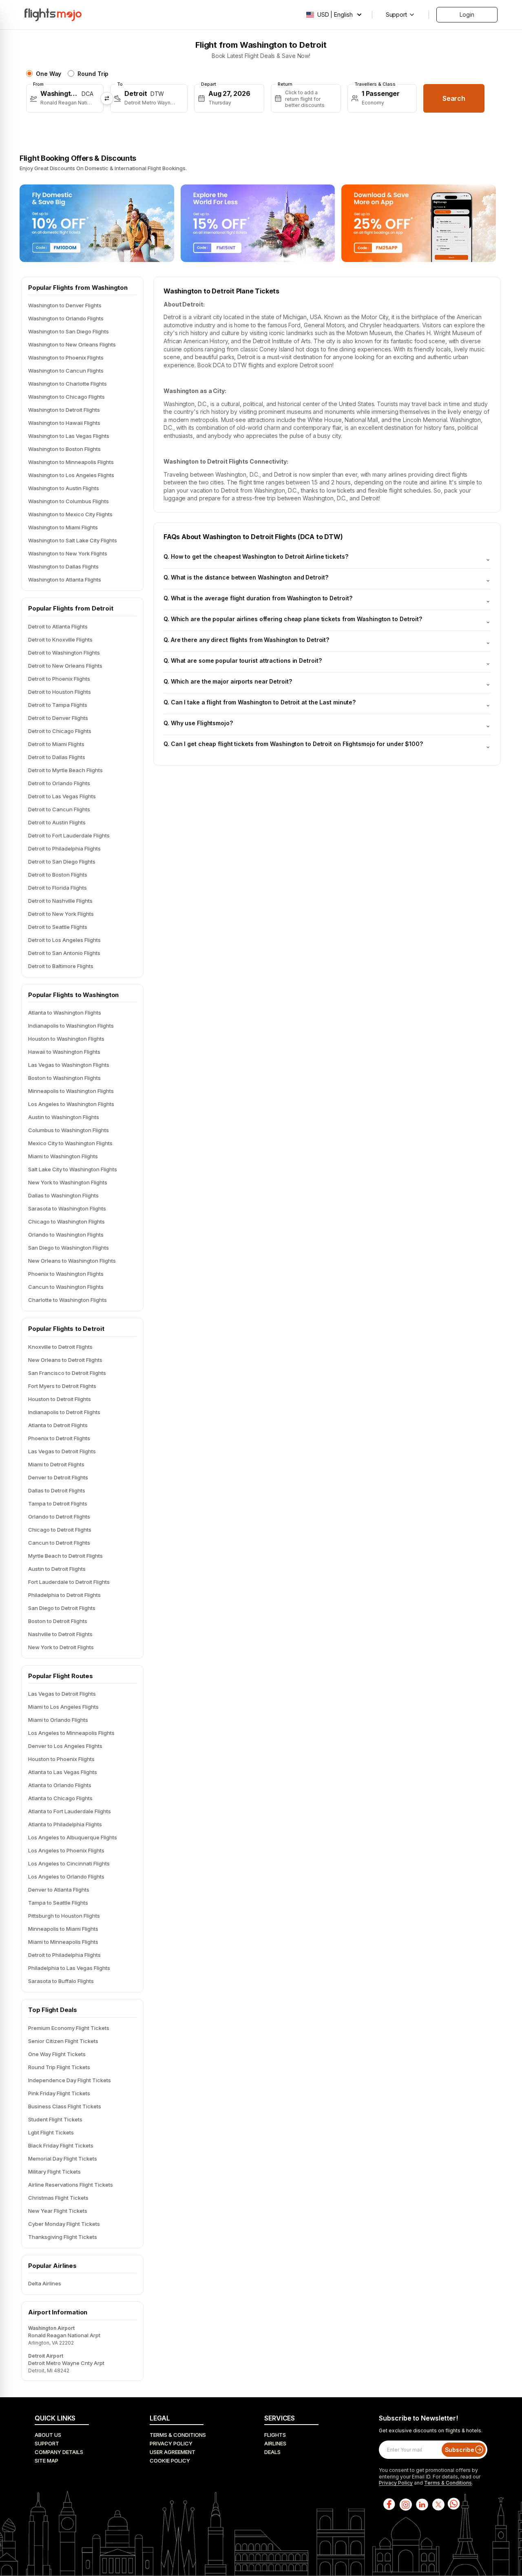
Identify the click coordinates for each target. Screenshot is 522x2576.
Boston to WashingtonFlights (64, 1078)
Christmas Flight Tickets (58, 2198)
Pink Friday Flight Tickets (59, 2093)
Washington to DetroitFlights (64, 410)
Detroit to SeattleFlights (58, 927)
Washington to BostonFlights (64, 449)
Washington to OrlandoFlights (66, 318)
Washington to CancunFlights (66, 371)
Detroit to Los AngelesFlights (64, 940)
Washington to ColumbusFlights (69, 501)
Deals (272, 2452)
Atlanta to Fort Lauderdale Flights (70, 1811)
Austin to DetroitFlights (57, 1569)
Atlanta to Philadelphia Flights (65, 1824)
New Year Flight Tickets (58, 2211)
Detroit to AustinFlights (57, 822)
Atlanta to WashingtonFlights (65, 1013)
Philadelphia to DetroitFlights (64, 1595)
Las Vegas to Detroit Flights (62, 1694)
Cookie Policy (170, 2461)
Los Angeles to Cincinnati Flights (69, 1863)
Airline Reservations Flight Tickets (71, 2185)
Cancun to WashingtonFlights (66, 1287)
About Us (48, 2435)
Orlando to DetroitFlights (59, 1517)
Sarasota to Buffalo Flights (61, 1981)
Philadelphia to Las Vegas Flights (69, 1968)
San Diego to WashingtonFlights (69, 1248)
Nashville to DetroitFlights (60, 1634)
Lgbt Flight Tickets (51, 2132)
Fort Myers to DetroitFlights (62, 1386)
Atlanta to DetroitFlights (58, 1425)
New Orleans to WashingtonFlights (72, 1261)
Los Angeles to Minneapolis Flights (71, 1733)
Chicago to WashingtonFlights (66, 1221)
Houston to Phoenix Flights (61, 1759)
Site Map (46, 2461)
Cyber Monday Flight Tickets (64, 2224)
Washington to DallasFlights (63, 566)
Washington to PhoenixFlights (66, 358)
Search (454, 98)
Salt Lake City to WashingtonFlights (73, 1169)
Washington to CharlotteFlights (67, 384)
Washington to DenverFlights (65, 305)
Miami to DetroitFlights (56, 1464)
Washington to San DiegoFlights (69, 331)
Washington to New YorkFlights (68, 553)
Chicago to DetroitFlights (60, 1530)
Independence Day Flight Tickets (70, 2080)
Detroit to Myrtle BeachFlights (65, 770)
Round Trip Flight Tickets (59, 2067)
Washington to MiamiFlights (63, 527)
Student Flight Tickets (55, 2119)
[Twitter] (438, 2504)
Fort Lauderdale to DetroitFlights (69, 1582)
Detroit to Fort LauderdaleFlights (69, 835)
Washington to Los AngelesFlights (71, 475)
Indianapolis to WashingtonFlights (71, 1026)
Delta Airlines (45, 2283)
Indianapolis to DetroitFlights (64, 1412)
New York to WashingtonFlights (68, 1182)
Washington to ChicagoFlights (66, 397)
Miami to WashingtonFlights (63, 1156)
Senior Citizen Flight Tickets (63, 2041)
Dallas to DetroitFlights (57, 1490)
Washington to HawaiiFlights (64, 423)
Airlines (275, 2443)
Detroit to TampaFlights (58, 705)
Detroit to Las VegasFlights (62, 796)
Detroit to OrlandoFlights (59, 783)
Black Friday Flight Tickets (61, 2145)
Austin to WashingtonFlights (64, 1117)
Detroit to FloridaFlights (58, 888)
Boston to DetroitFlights (58, 1621)
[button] (65, 98)
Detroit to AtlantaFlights (58, 626)
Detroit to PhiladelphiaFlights (64, 848)
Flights (275, 2435)
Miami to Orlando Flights (58, 1720)
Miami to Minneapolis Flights (63, 1942)
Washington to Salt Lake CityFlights (73, 540)
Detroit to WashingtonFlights (64, 653)
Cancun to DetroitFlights (59, 1543)
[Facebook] (389, 2504)
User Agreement (173, 2452)
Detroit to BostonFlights (58, 875)
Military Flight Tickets (54, 2172)
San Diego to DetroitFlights (62, 1608)
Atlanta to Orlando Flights (60, 1785)
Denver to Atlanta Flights (59, 1890)
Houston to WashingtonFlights (66, 1039)
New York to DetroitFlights (61, 1647)
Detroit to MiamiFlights (56, 744)
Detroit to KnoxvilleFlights (60, 640)
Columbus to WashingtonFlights (69, 1130)
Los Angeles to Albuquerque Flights (73, 1837)
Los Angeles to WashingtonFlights (71, 1104)
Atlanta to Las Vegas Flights (63, 1772)
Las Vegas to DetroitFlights (62, 1451)
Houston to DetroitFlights (60, 1399)
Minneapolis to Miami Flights (63, 1929)
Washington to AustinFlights (64, 488)
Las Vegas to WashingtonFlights (69, 1065)
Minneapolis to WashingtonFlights (71, 1091)
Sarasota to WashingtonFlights (67, 1208)
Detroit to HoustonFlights (60, 692)
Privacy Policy (171, 2443)
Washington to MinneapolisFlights (71, 462)
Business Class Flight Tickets (65, 2106)
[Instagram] (405, 2504)
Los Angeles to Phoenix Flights (66, 1850)
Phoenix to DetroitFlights (59, 1438)
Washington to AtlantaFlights (65, 580)
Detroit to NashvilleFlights (60, 901)
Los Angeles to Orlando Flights (66, 1876)
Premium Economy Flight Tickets (69, 2028)
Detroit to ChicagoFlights (60, 731)
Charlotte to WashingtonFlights (67, 1300)
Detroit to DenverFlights (58, 718)
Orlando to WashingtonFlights (66, 1235)
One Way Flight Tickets (57, 2054)
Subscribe (460, 2450)
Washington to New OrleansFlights (72, 344)
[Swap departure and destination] (107, 98)
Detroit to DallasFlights (57, 757)
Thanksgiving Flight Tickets (63, 2237)
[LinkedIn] (421, 2504)
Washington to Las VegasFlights (69, 436)
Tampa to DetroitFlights (58, 1503)
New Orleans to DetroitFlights (65, 1360)
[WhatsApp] (454, 2504)
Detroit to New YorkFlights (61, 914)
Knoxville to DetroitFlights (60, 1347)
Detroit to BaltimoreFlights (61, 966)
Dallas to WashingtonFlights (63, 1195)
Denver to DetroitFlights (58, 1477)
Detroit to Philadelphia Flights (64, 1955)
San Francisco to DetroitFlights (67, 1373)
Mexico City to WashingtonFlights (70, 1143)
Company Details (59, 2452)
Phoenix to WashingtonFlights (66, 1274)
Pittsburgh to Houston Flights (64, 1916)
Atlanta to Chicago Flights (60, 1798)
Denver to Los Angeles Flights (65, 1746)
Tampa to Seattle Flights (58, 1903)
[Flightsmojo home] (53, 15)
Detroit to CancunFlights (59, 809)
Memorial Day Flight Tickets (63, 2159)
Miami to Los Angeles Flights (63, 1707)
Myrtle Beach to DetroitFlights (65, 1556)
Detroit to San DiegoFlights (62, 862)
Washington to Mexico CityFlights (70, 514)
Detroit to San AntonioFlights (64, 953)
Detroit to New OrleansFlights (65, 666)
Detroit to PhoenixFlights (59, 679)
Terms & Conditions (178, 2435)
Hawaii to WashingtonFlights (64, 1052)
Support (47, 2443)
